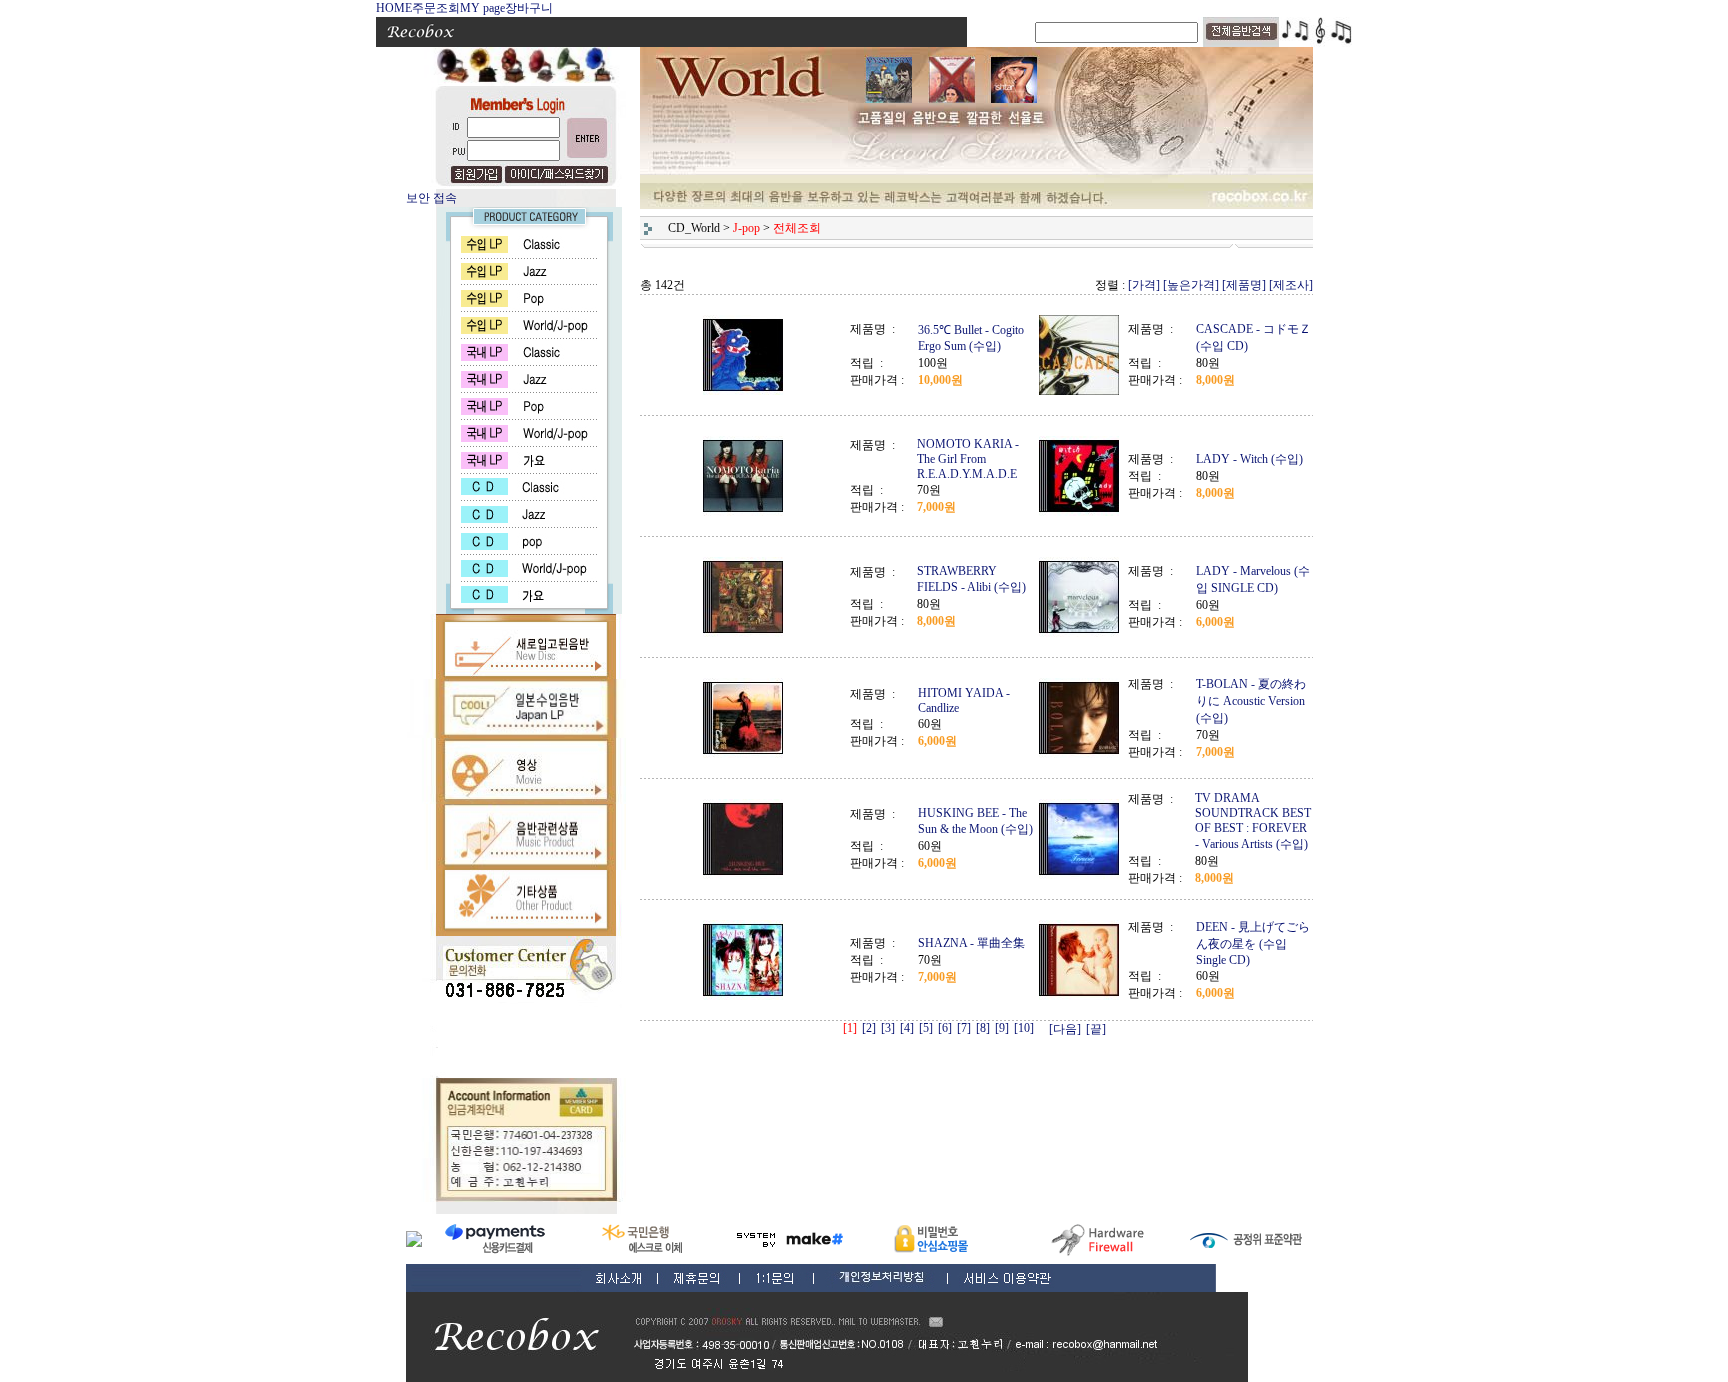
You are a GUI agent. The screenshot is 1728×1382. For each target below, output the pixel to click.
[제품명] (1244, 285)
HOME (394, 8)
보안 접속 (431, 198)
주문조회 (436, 8)
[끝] (1096, 1029)
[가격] (1144, 285)
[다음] (1065, 1029)
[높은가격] (1191, 285)
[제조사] (1291, 285)
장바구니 (529, 8)
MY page (482, 8)
